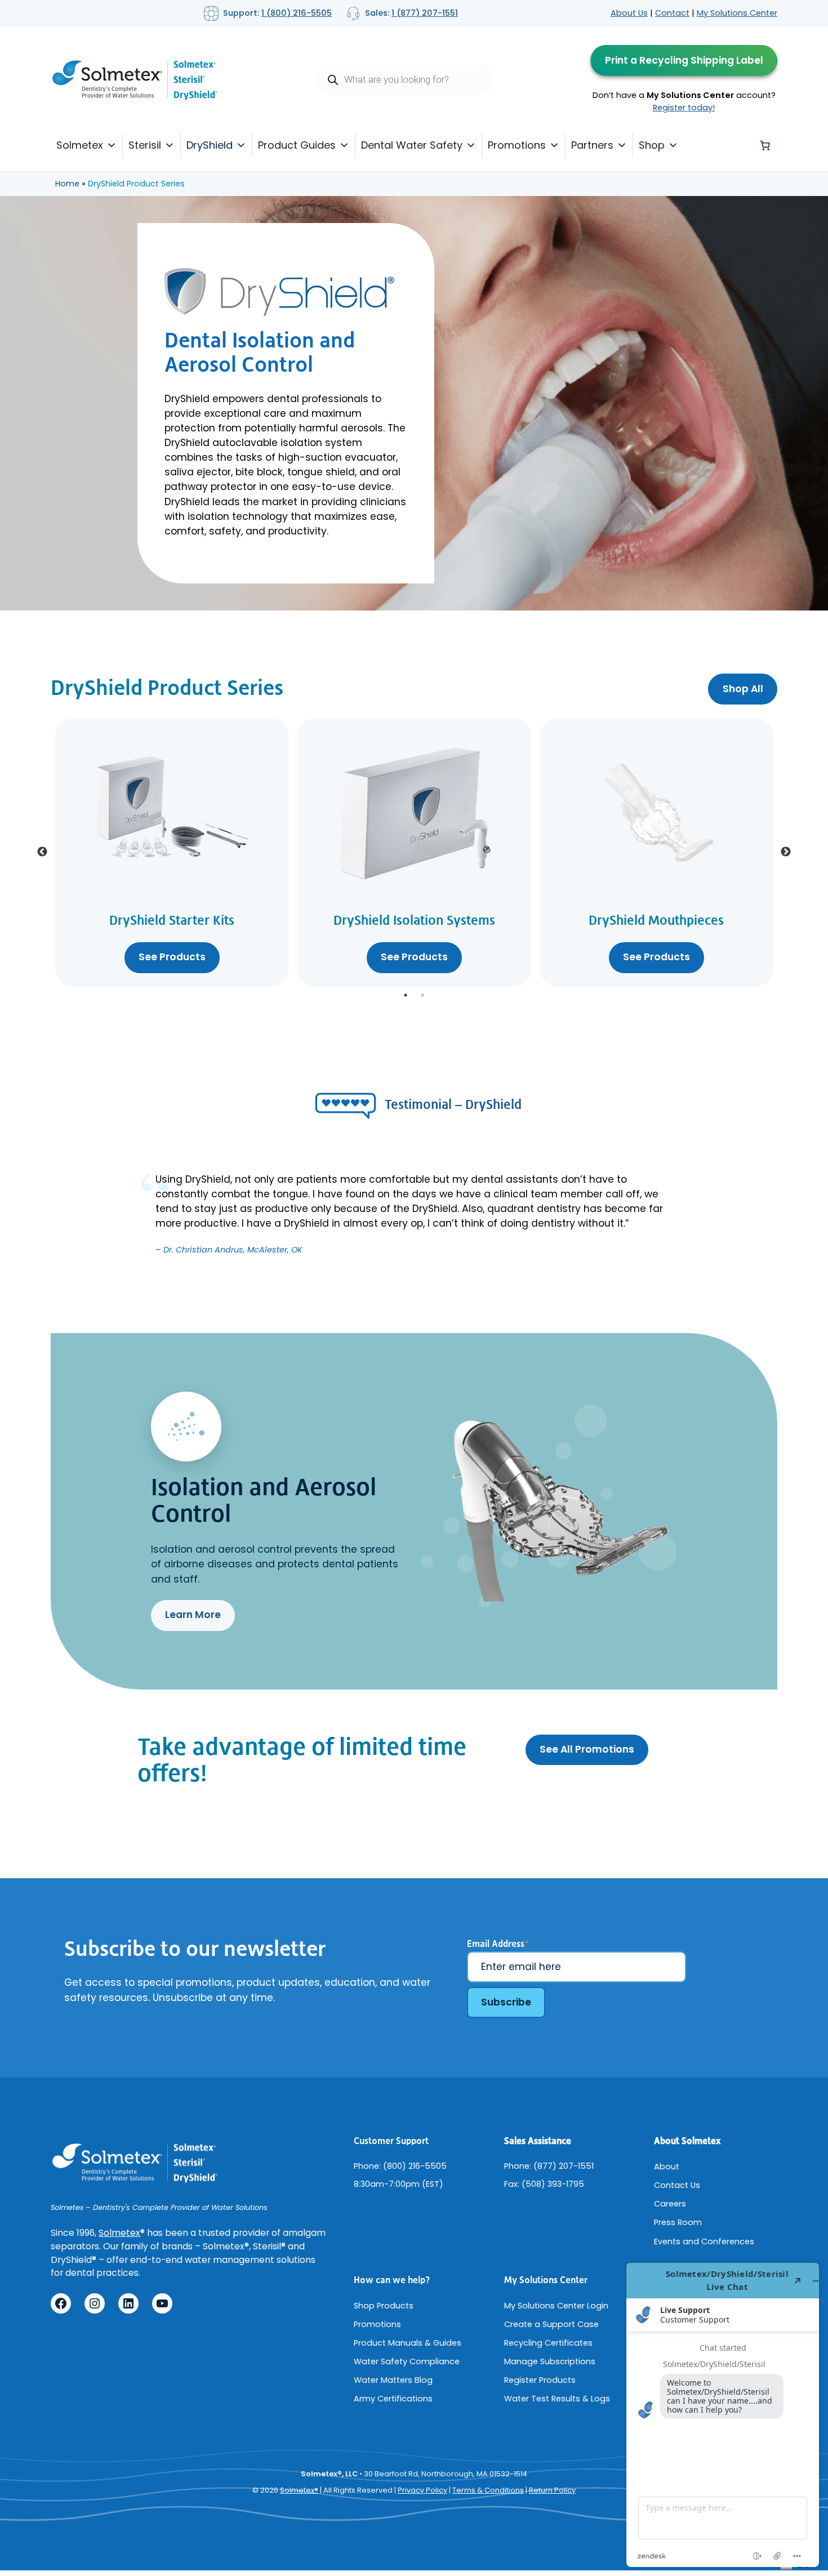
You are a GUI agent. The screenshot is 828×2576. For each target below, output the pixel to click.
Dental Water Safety (412, 145)
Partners (592, 145)
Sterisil (145, 145)
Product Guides (297, 145)
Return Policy (552, 2490)
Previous (42, 852)
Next (786, 852)
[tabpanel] (172, 852)
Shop (652, 145)
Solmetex (80, 145)
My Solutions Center (737, 13)
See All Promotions (587, 1749)
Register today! (684, 108)
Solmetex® (299, 2490)
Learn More (193, 1615)
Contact (672, 13)
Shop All (743, 689)
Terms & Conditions (488, 2490)
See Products (172, 957)
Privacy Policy (422, 2490)
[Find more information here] (723, 2415)
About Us (629, 13)
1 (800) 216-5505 (297, 13)
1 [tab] (406, 995)
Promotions (517, 145)
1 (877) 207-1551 (425, 13)
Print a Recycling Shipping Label (684, 60)
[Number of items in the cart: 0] (765, 145)
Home (67, 184)
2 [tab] (422, 995)
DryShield (210, 145)
